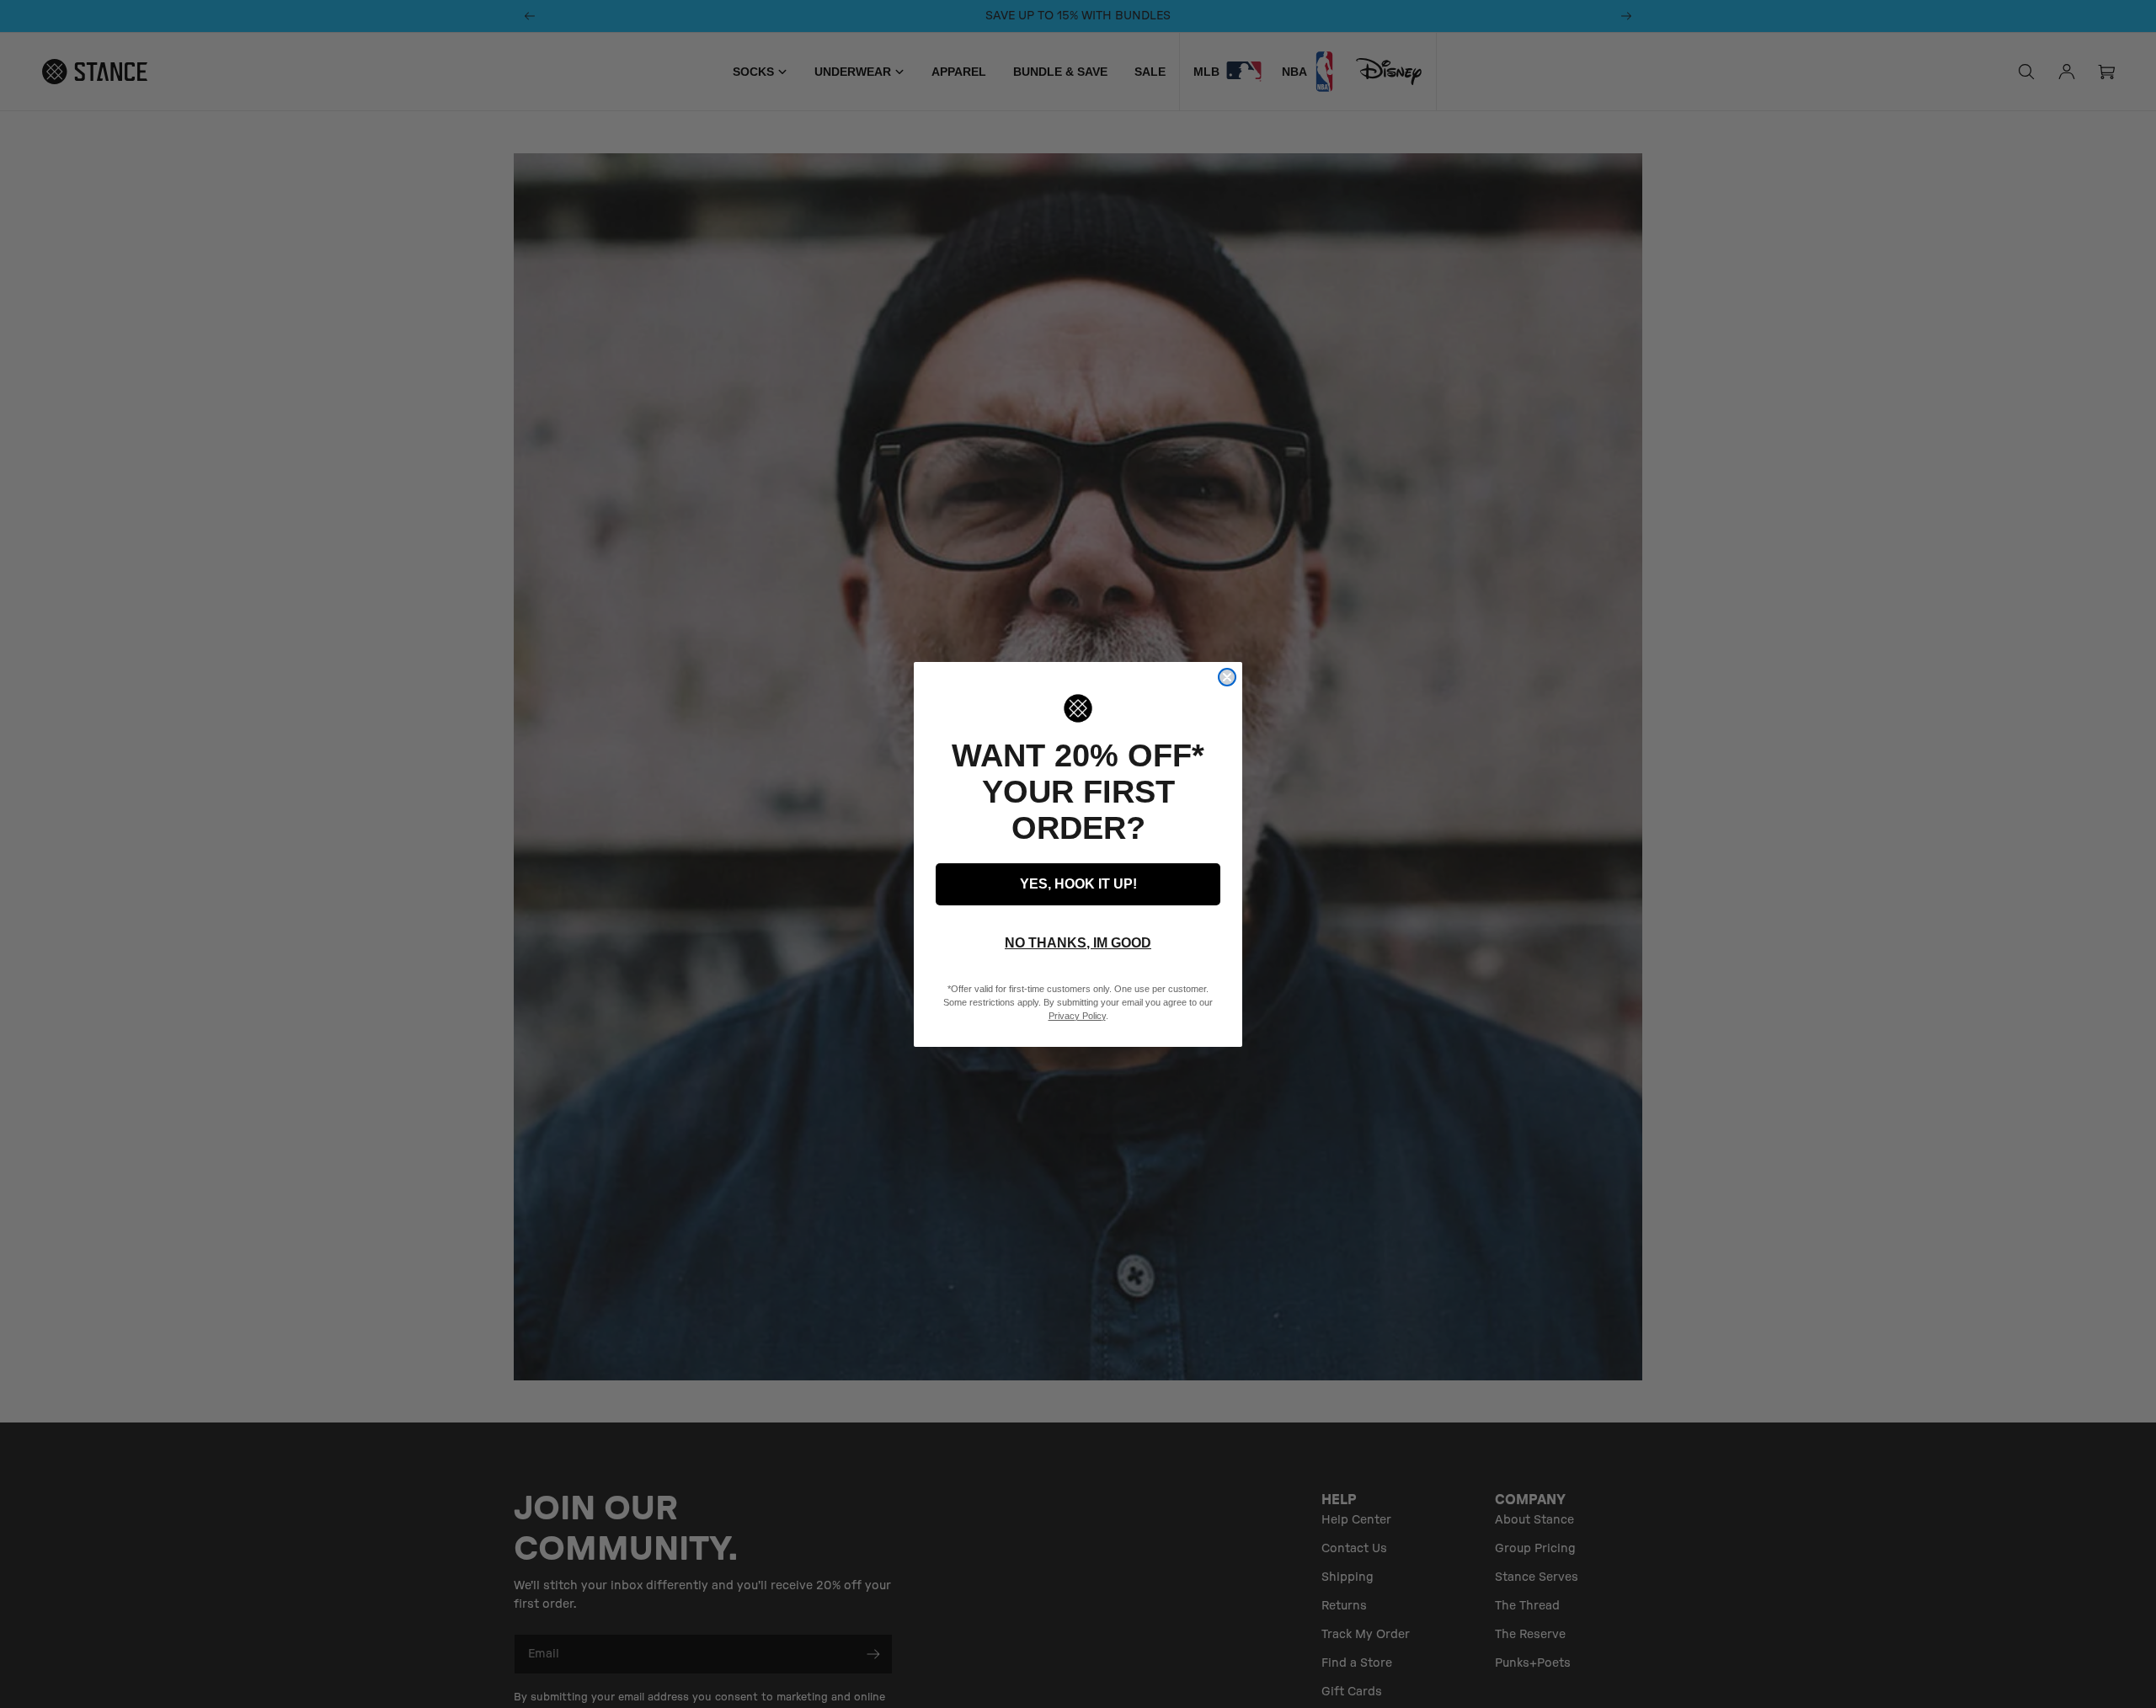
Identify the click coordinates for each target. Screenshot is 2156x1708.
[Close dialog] (1227, 677)
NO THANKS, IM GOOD (1078, 943)
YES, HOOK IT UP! (1078, 884)
